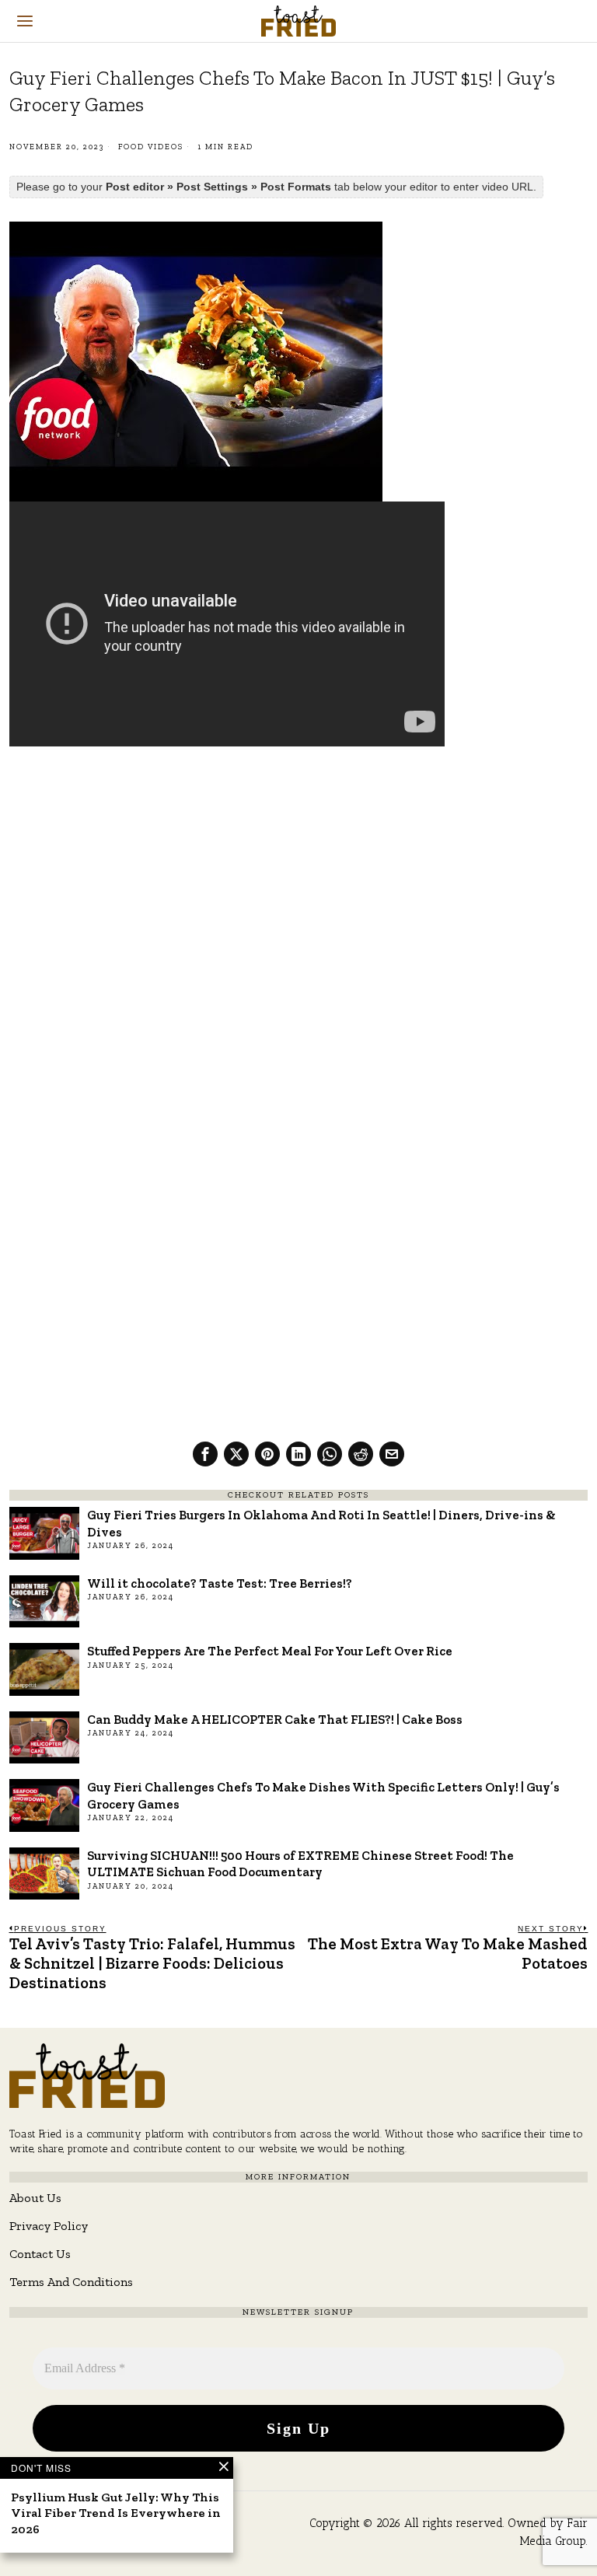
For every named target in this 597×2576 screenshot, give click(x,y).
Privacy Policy (49, 2226)
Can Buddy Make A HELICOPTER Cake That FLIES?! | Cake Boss (275, 1719)
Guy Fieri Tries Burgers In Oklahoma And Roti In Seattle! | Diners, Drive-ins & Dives (321, 1523)
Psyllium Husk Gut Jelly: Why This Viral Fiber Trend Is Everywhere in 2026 (116, 2513)
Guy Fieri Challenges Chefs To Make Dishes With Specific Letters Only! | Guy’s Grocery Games (323, 1795)
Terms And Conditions (71, 2282)
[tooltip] (205, 1454)
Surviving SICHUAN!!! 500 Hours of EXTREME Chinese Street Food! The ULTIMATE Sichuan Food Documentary (300, 1863)
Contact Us (40, 2254)
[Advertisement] (299, 874)
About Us (35, 2198)
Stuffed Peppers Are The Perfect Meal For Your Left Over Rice (270, 1651)
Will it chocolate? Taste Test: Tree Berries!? (220, 1583)
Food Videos (151, 147)
